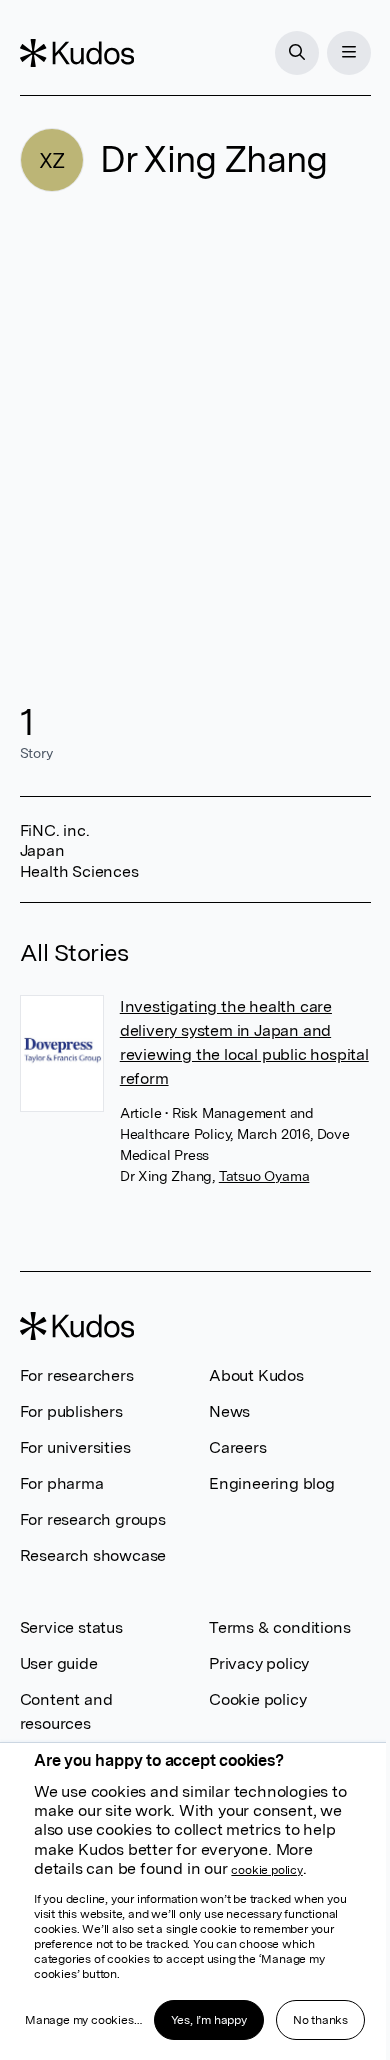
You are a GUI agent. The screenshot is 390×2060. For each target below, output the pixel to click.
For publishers (71, 1411)
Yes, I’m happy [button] (209, 2020)
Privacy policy (259, 1663)
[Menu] (349, 53)
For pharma (62, 1483)
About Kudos (256, 1375)
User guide (59, 1663)
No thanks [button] (320, 2020)
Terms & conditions (279, 1627)
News (229, 1411)
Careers (238, 1447)
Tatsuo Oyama (264, 1176)
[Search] (297, 53)
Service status (71, 1627)
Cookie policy (257, 1699)
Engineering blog (272, 1483)
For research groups (93, 1519)
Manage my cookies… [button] (83, 2020)
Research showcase (93, 1555)
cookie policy (266, 1870)
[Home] (77, 53)
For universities (75, 1447)
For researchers (77, 1375)
